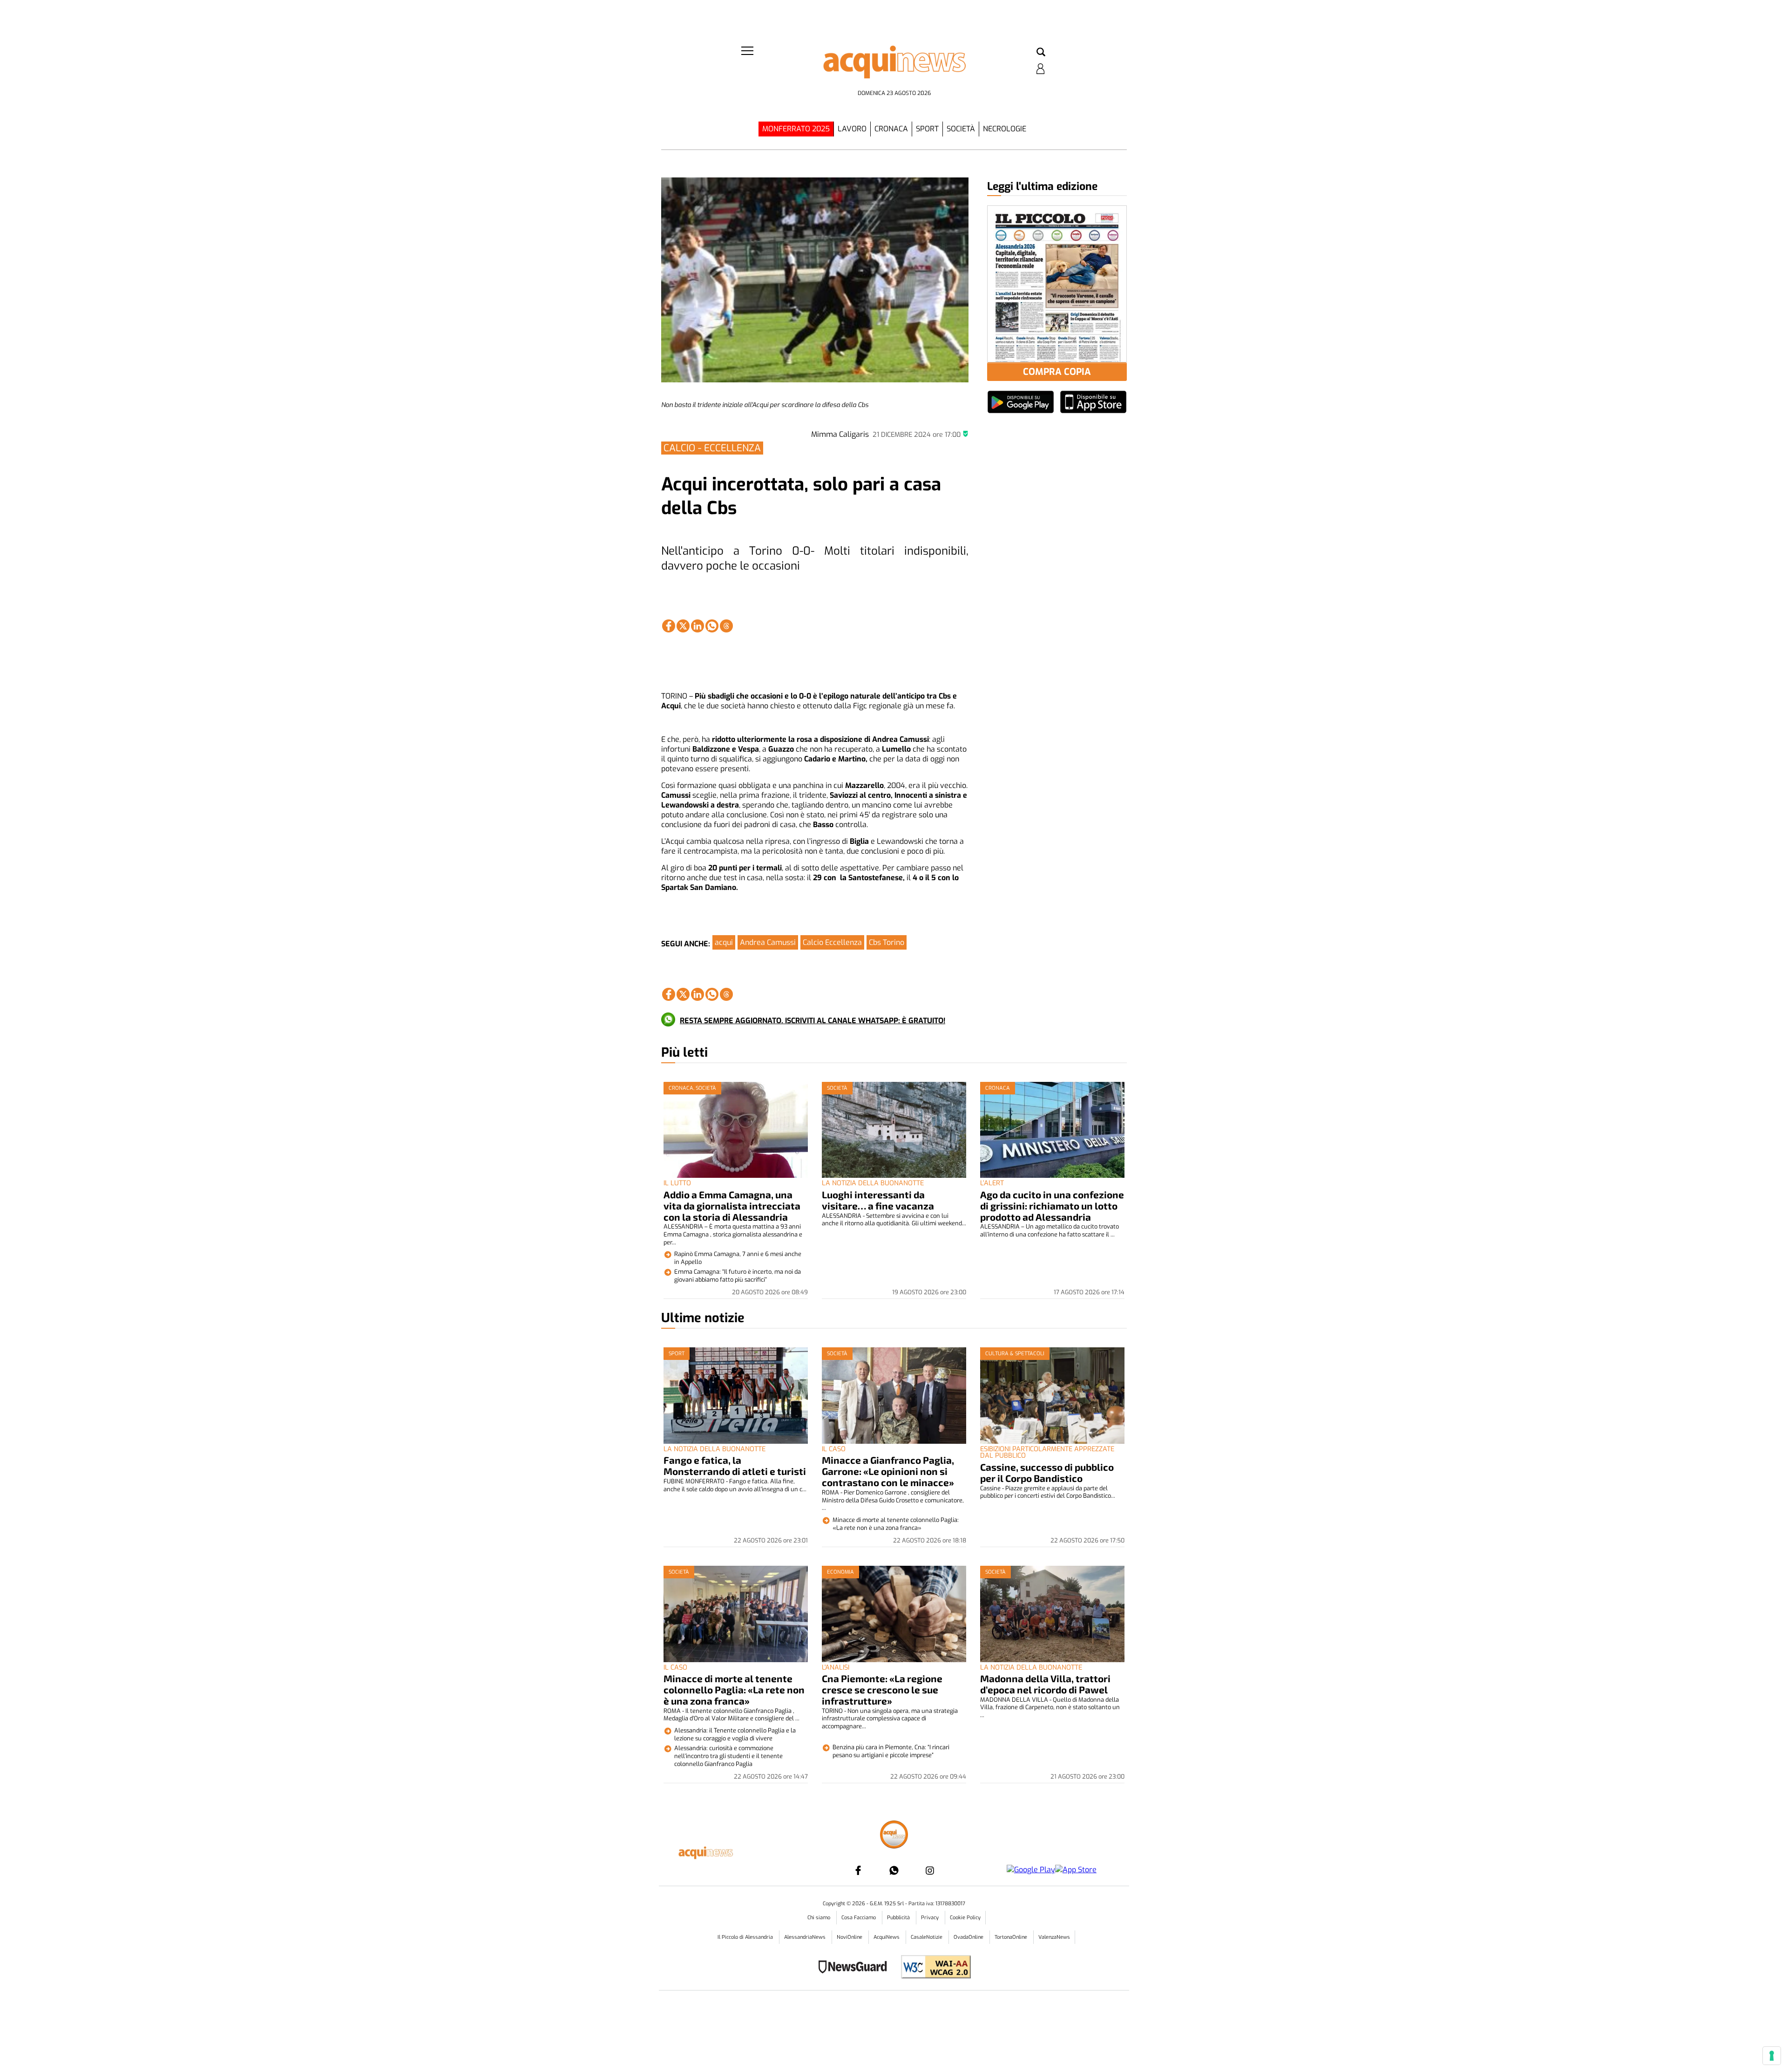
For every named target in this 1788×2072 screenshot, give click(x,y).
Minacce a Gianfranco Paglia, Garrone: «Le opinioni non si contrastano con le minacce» (888, 1471)
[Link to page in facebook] (669, 626)
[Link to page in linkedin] (698, 626)
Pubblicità (899, 1918)
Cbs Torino (887, 942)
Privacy (931, 1918)
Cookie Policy (965, 1918)
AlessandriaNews (806, 1937)
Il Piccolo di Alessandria (746, 1937)
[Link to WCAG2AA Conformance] (932, 1968)
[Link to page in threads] (726, 626)
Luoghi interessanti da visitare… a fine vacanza (878, 1200)
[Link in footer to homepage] (894, 1836)
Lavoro (852, 129)
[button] (1041, 53)
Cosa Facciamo (859, 1918)
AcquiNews (887, 1937)
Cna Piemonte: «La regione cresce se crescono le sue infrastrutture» (882, 1689)
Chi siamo (819, 1918)
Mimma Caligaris (840, 434)
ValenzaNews (1054, 1937)
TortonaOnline (1012, 1937)
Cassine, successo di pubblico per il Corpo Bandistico (1047, 1472)
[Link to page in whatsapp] (712, 626)
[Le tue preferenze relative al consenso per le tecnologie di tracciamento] (1772, 2056)
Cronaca (891, 129)
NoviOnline (850, 1937)
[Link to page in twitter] (683, 626)
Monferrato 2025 (796, 129)
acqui (724, 942)
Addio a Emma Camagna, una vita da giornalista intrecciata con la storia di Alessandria (732, 1206)
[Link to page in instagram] (930, 1870)
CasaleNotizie (927, 1937)
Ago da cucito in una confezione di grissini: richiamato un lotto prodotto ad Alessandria (1052, 1206)
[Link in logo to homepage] (894, 65)
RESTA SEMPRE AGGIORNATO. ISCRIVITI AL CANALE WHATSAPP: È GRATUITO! (813, 1021)
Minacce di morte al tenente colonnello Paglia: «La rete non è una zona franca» (734, 1689)
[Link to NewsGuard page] (856, 1968)
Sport (927, 129)
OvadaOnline (969, 1937)
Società (961, 129)
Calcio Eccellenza (832, 942)
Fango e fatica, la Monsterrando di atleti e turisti (735, 1465)
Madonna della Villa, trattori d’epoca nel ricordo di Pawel (1045, 1684)
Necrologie (1005, 129)
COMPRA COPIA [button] (1057, 372)
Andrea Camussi (768, 942)
